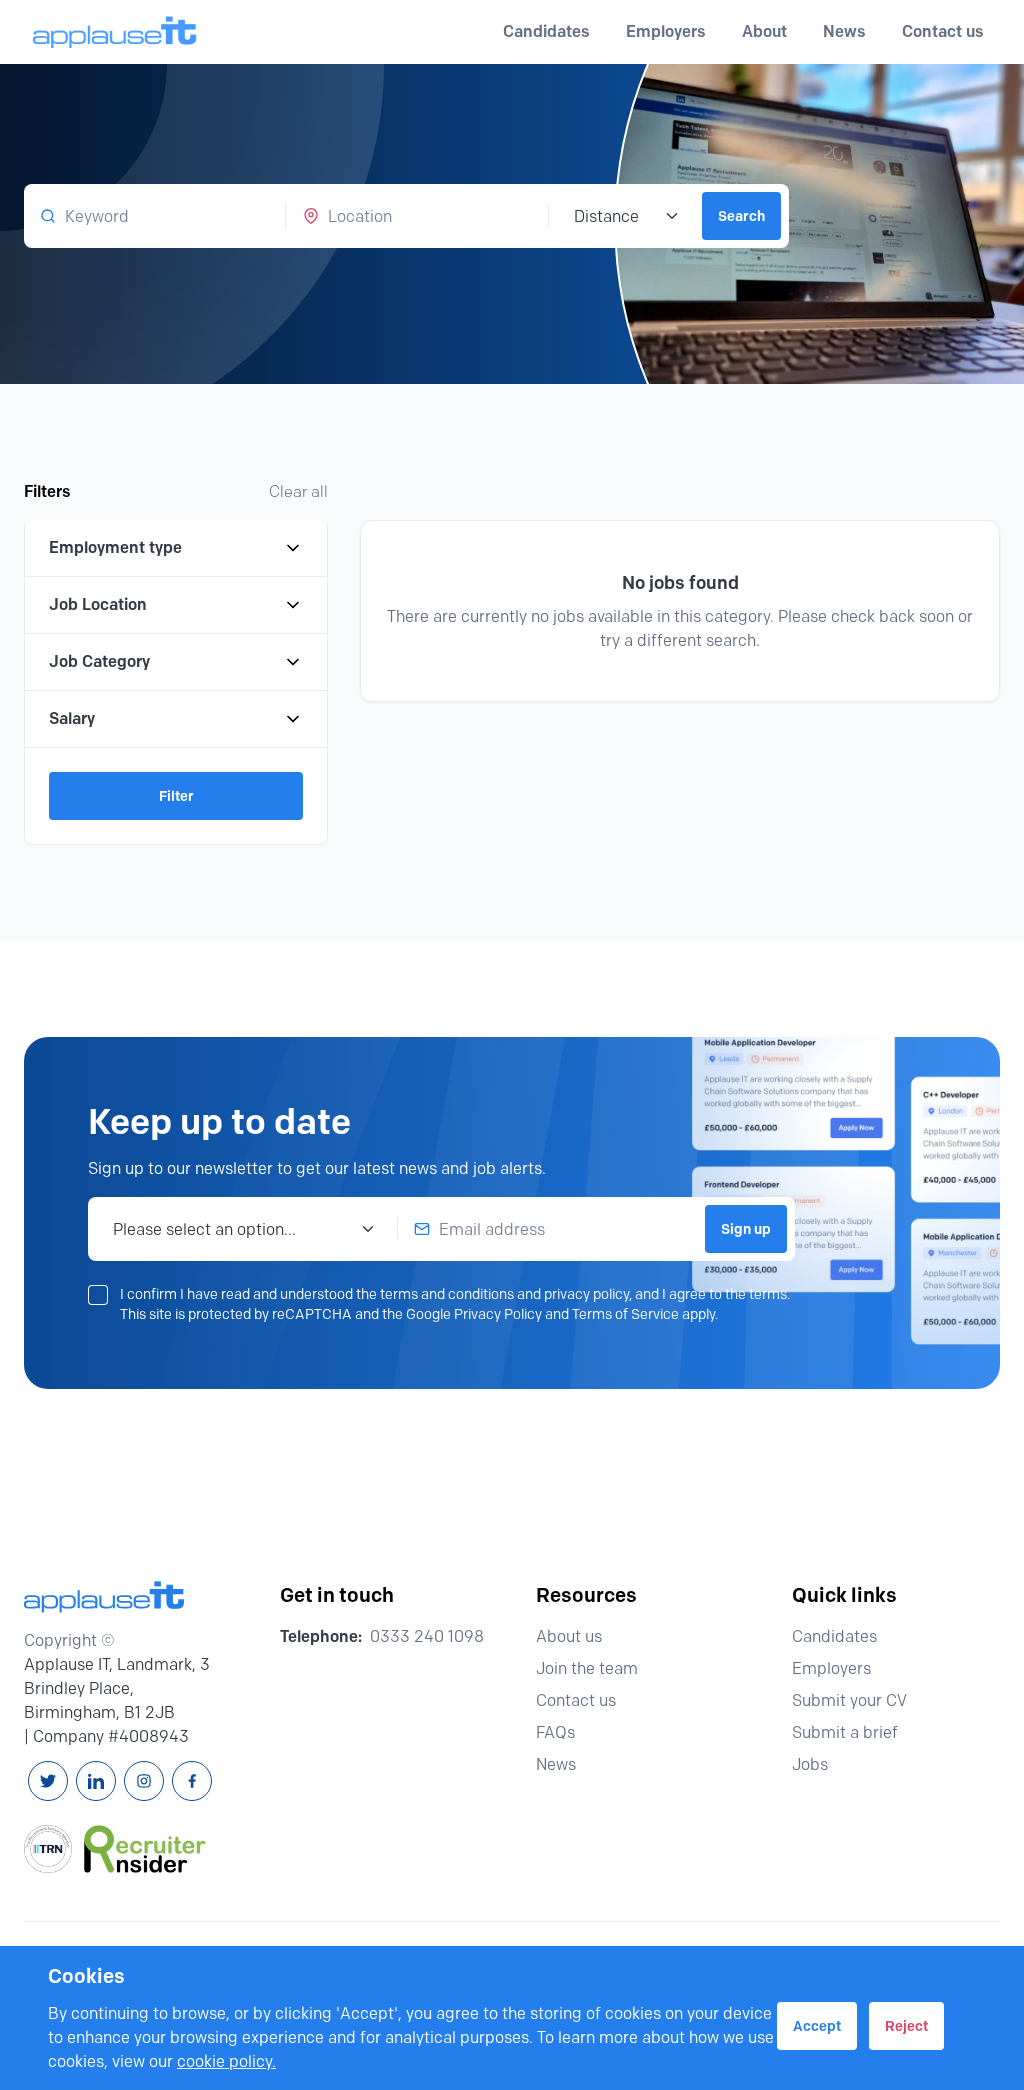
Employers (831, 1668)
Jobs (810, 1764)
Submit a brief (845, 1732)
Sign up (746, 1229)
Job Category (99, 661)
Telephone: (321, 1636)
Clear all (298, 491)
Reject (906, 2026)
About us (569, 1636)
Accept (817, 2026)
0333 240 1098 (427, 1636)
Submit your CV (849, 1700)
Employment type (115, 547)
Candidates (834, 1636)
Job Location (98, 604)
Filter (176, 796)
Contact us (943, 31)
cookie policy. (226, 2061)
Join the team (587, 1668)
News (844, 31)
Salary (72, 718)
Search (741, 216)
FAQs (555, 1732)
